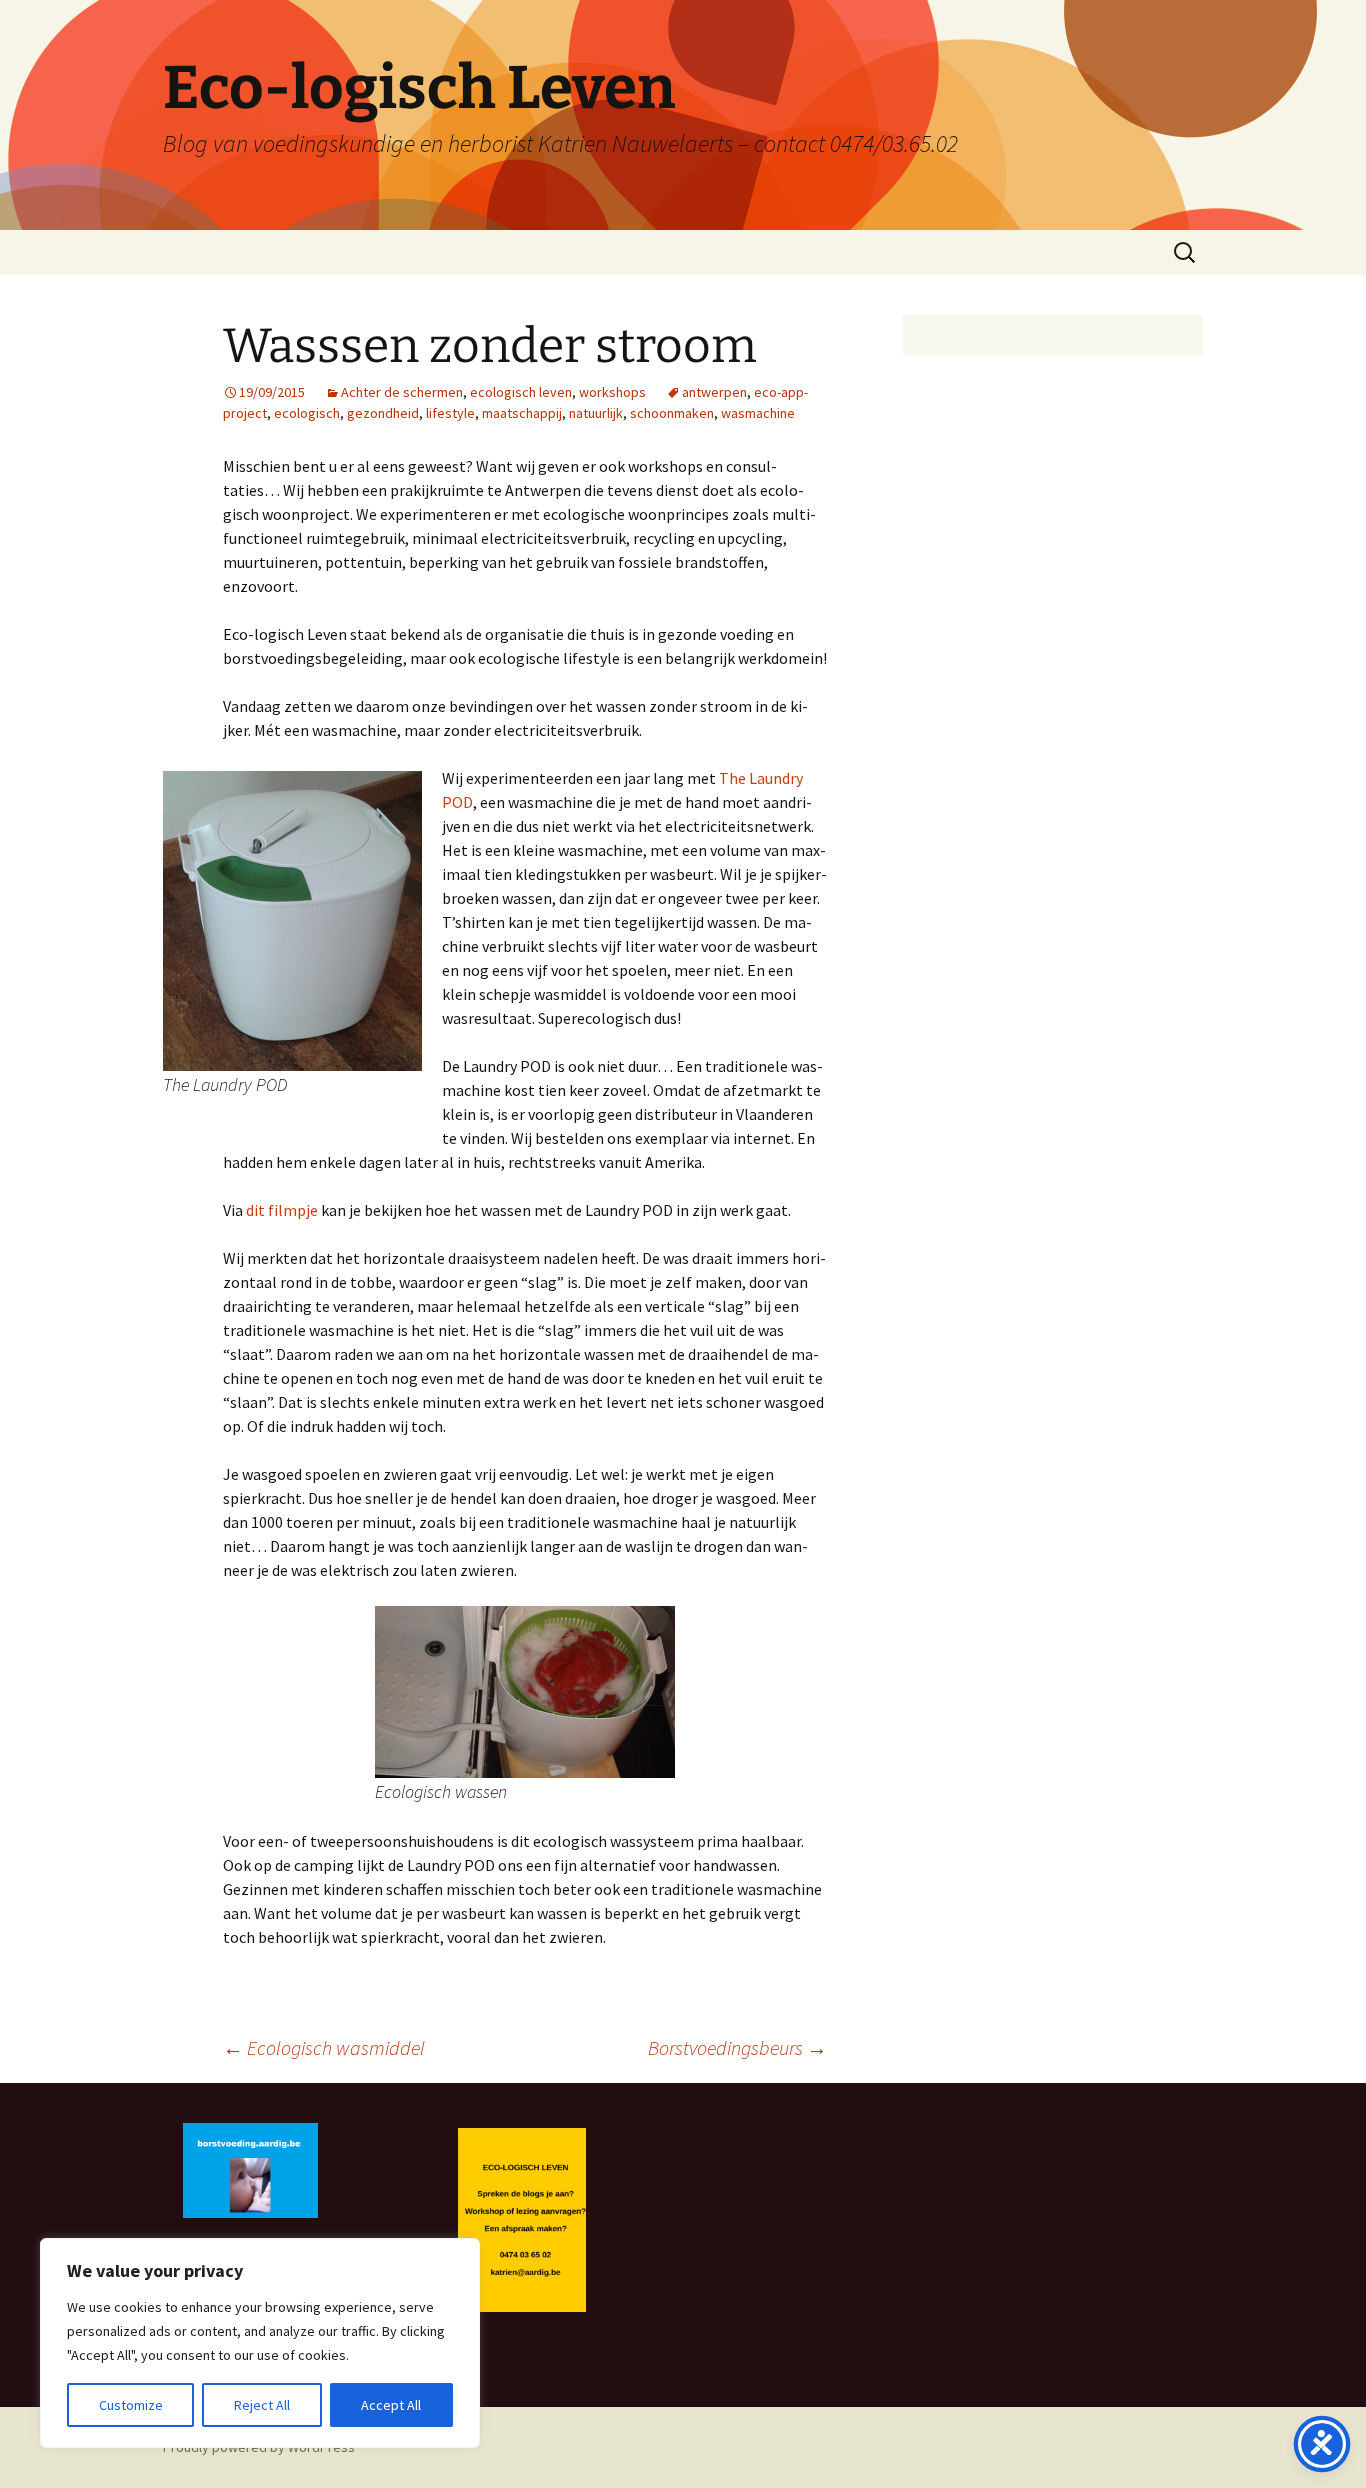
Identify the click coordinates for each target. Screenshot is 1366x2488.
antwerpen (714, 392)
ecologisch (307, 413)
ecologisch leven (521, 392)
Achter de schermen (402, 392)
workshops (612, 392)
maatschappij (522, 413)
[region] (260, 2343)
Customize (131, 2405)
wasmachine (758, 413)
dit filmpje (282, 1210)
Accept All (391, 2405)
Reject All (262, 2405)
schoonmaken (672, 413)
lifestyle (450, 413)
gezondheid (383, 413)
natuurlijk (596, 413)
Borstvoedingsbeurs (737, 2047)
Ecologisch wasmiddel (324, 2047)
